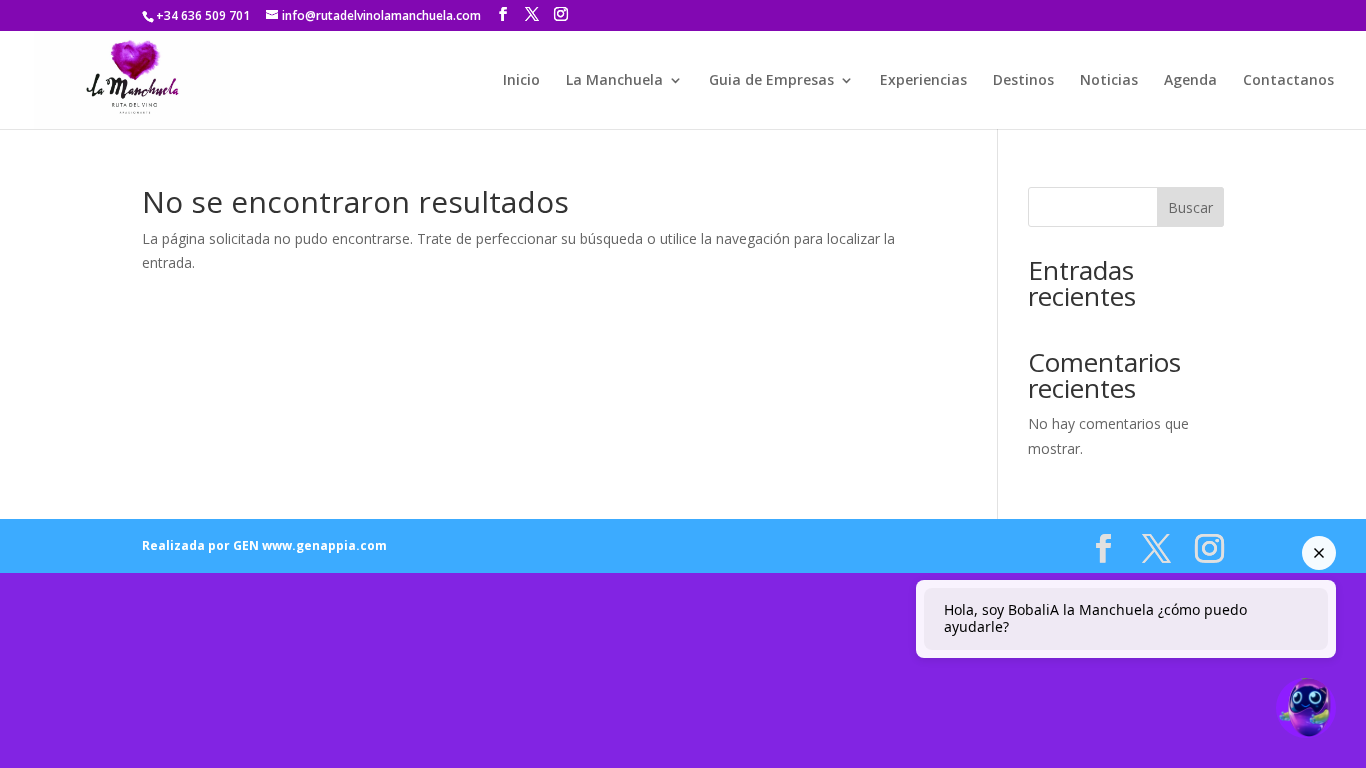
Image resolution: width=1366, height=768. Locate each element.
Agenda (1190, 81)
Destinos (1023, 81)
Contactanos (1288, 81)
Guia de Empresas (771, 81)
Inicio (521, 81)
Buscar (1190, 207)
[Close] (1319, 553)
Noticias (1109, 81)
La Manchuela (614, 81)
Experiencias (923, 81)
